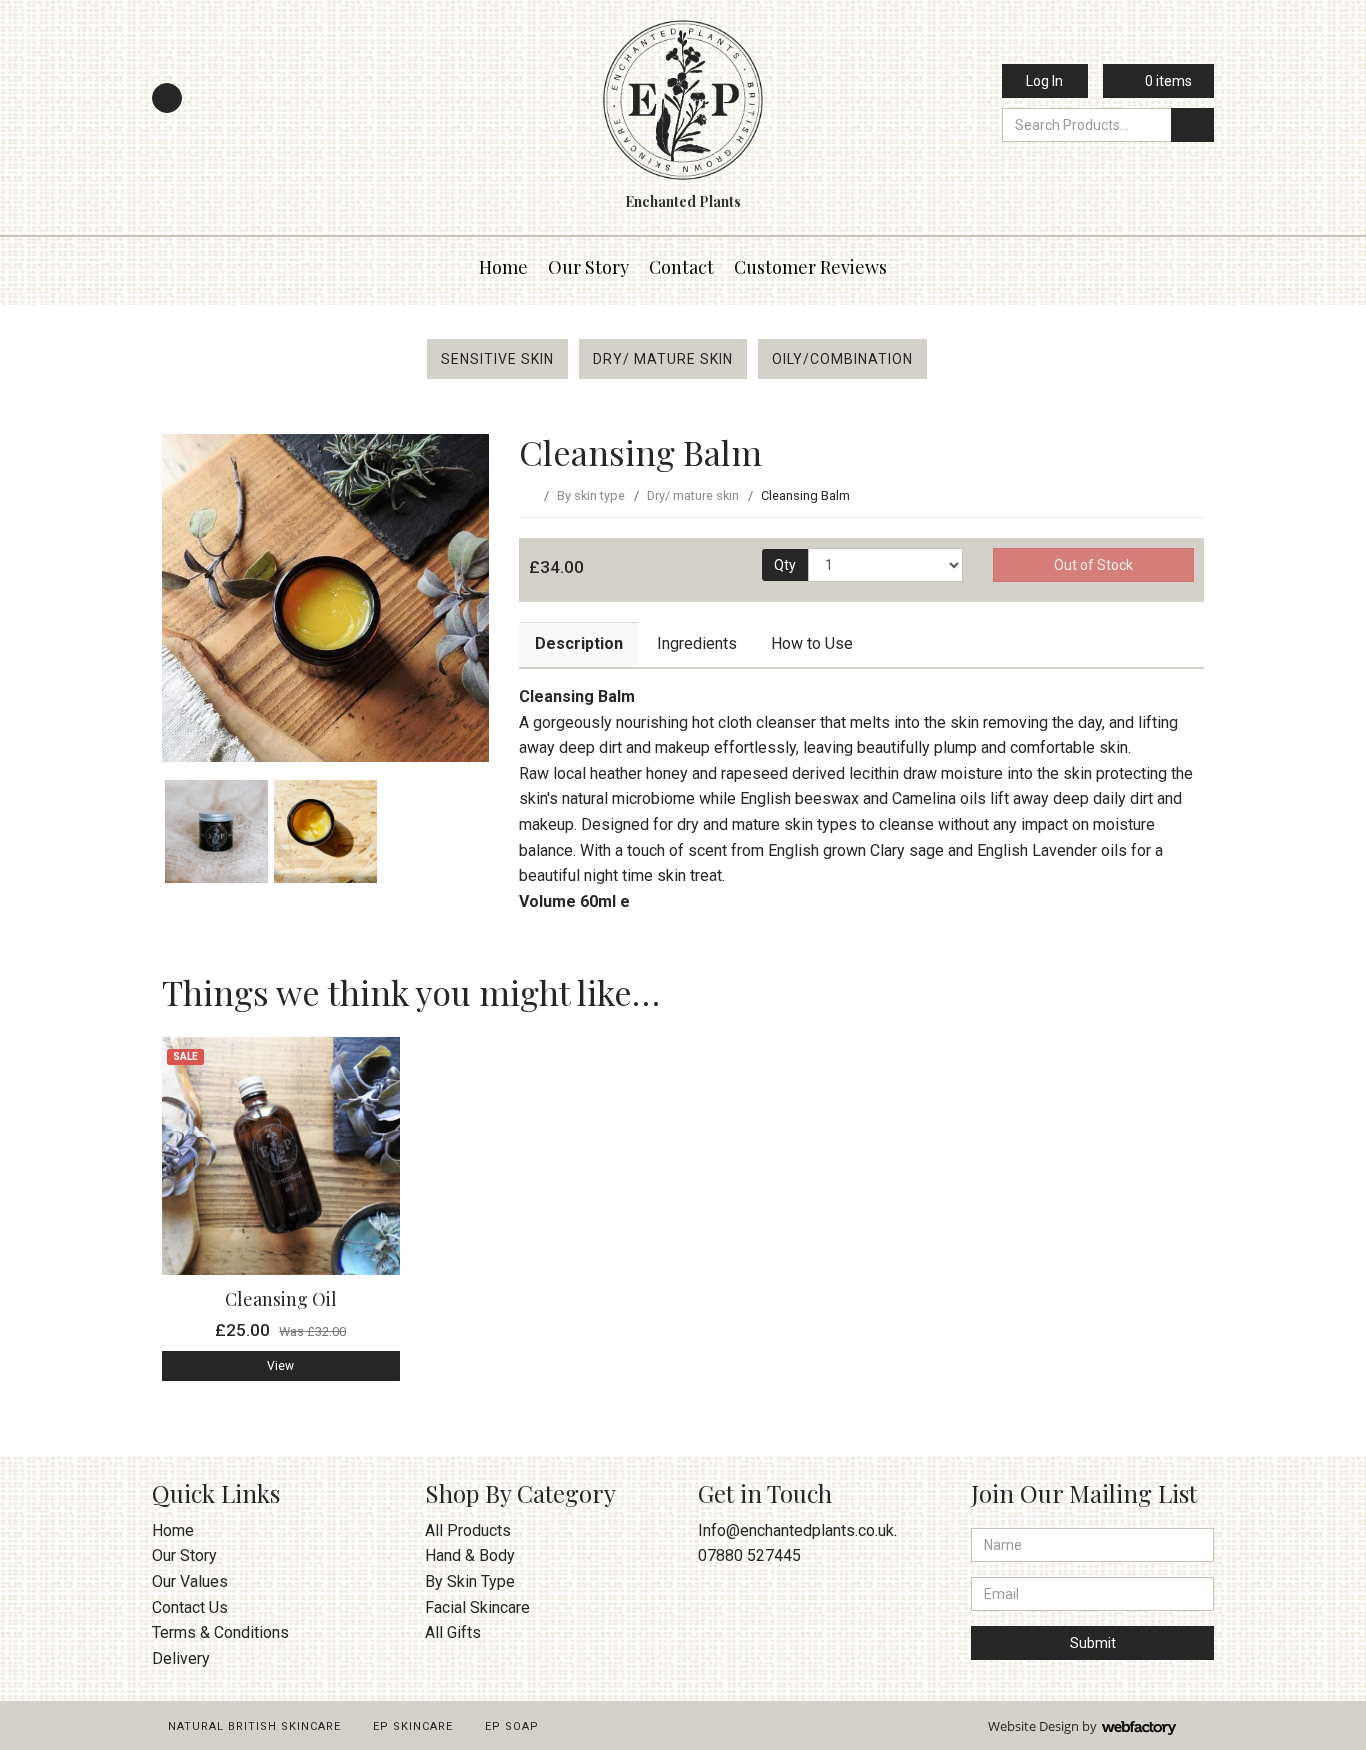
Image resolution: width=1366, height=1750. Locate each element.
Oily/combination (842, 359)
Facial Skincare (477, 1607)
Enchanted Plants (683, 201)
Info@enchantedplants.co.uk (796, 1530)
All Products (468, 1530)
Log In (1044, 81)
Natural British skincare (254, 1726)
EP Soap (512, 1726)
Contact (681, 267)
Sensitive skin (497, 359)
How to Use (812, 643)
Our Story (588, 267)
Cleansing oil (281, 1299)
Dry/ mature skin (663, 359)
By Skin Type (470, 1581)
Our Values (190, 1581)
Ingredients (697, 643)
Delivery (181, 1658)
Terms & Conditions (220, 1632)
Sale (185, 1056)
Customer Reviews (810, 267)
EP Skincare (413, 1726)
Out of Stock (1093, 565)
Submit (1093, 1643)
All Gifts (453, 1632)
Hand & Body (470, 1555)
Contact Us (190, 1607)
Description (579, 643)
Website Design (1033, 1726)
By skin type (591, 495)
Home (503, 267)
